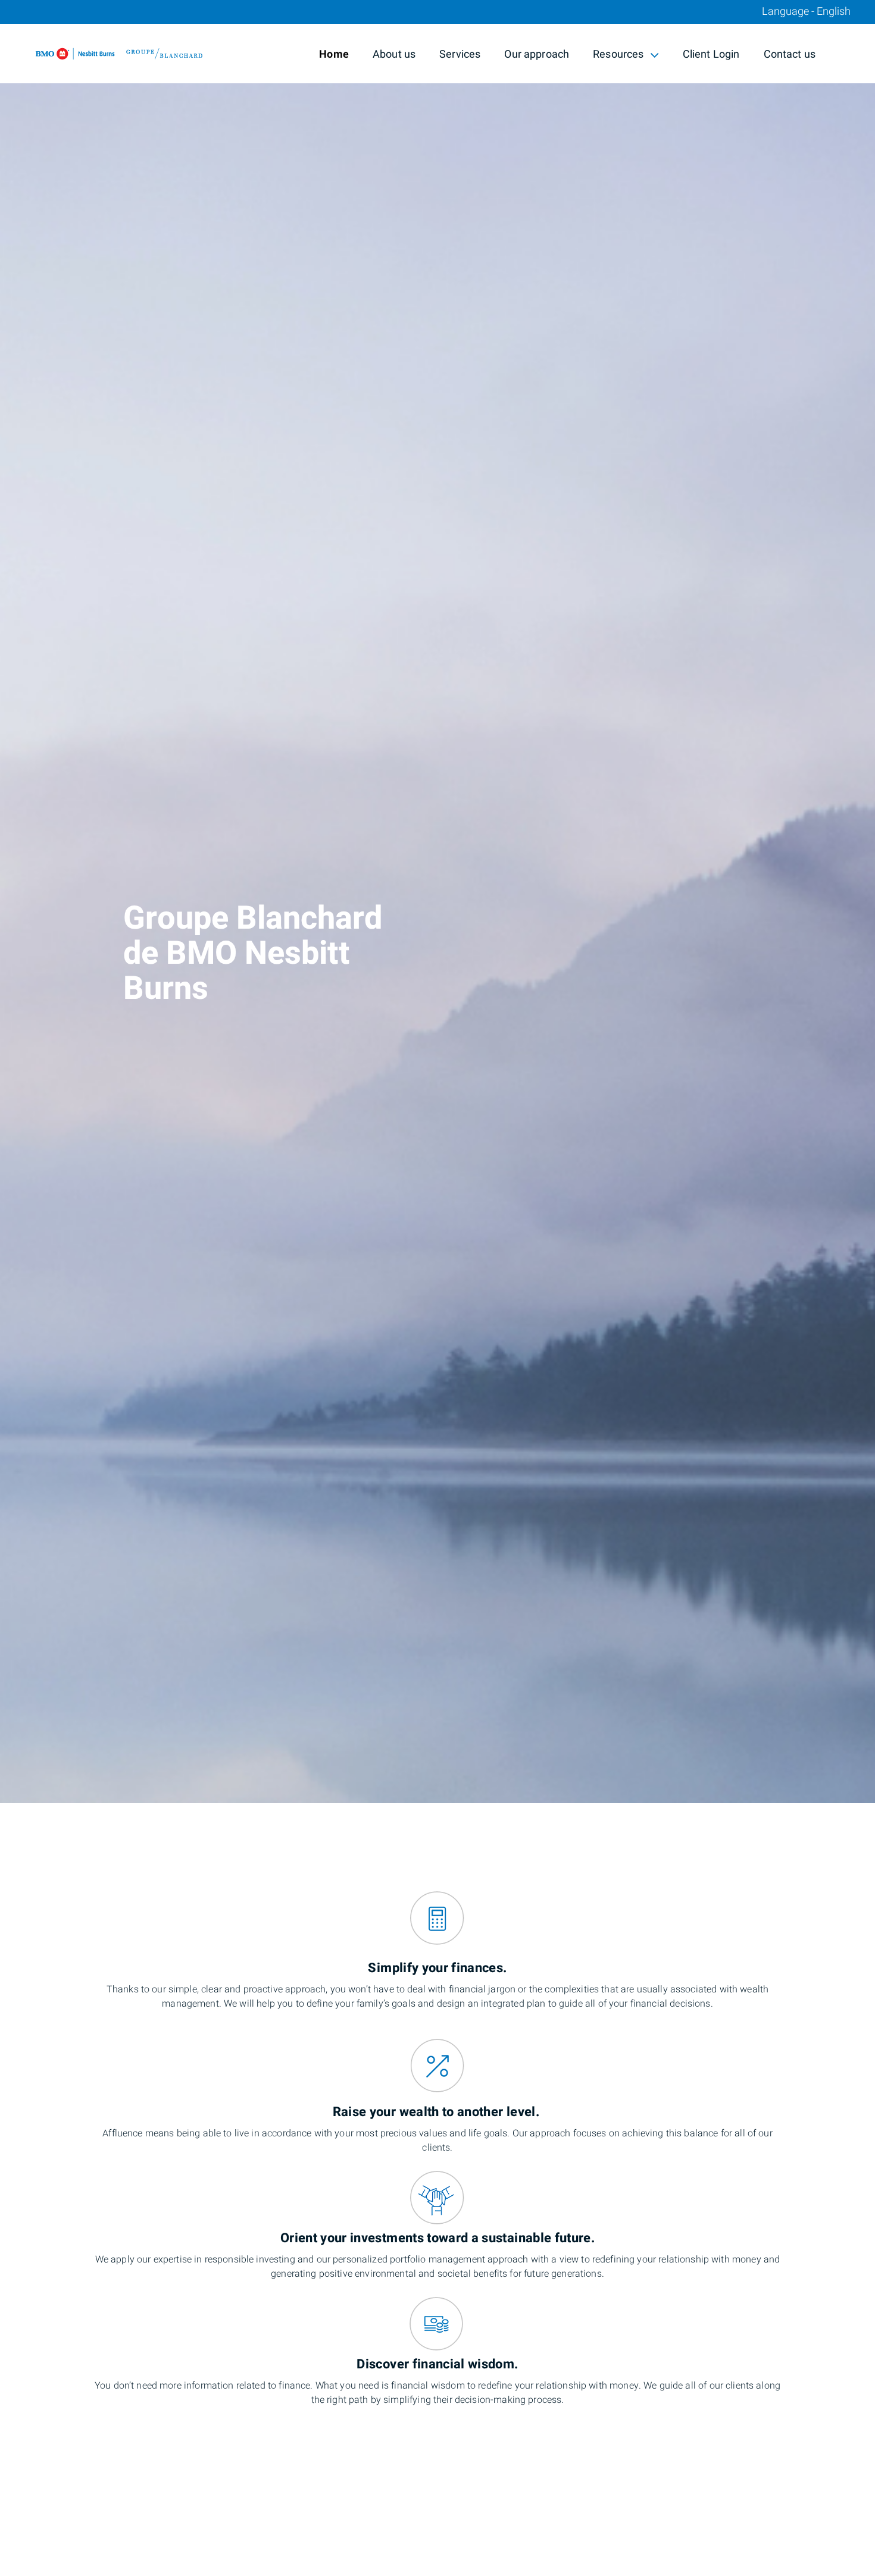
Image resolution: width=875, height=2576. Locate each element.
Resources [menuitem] (618, 56)
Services (460, 54)
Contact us (790, 54)
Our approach (537, 54)
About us (394, 54)
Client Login (711, 54)
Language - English (806, 12)
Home (334, 54)
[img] (437, 902)
